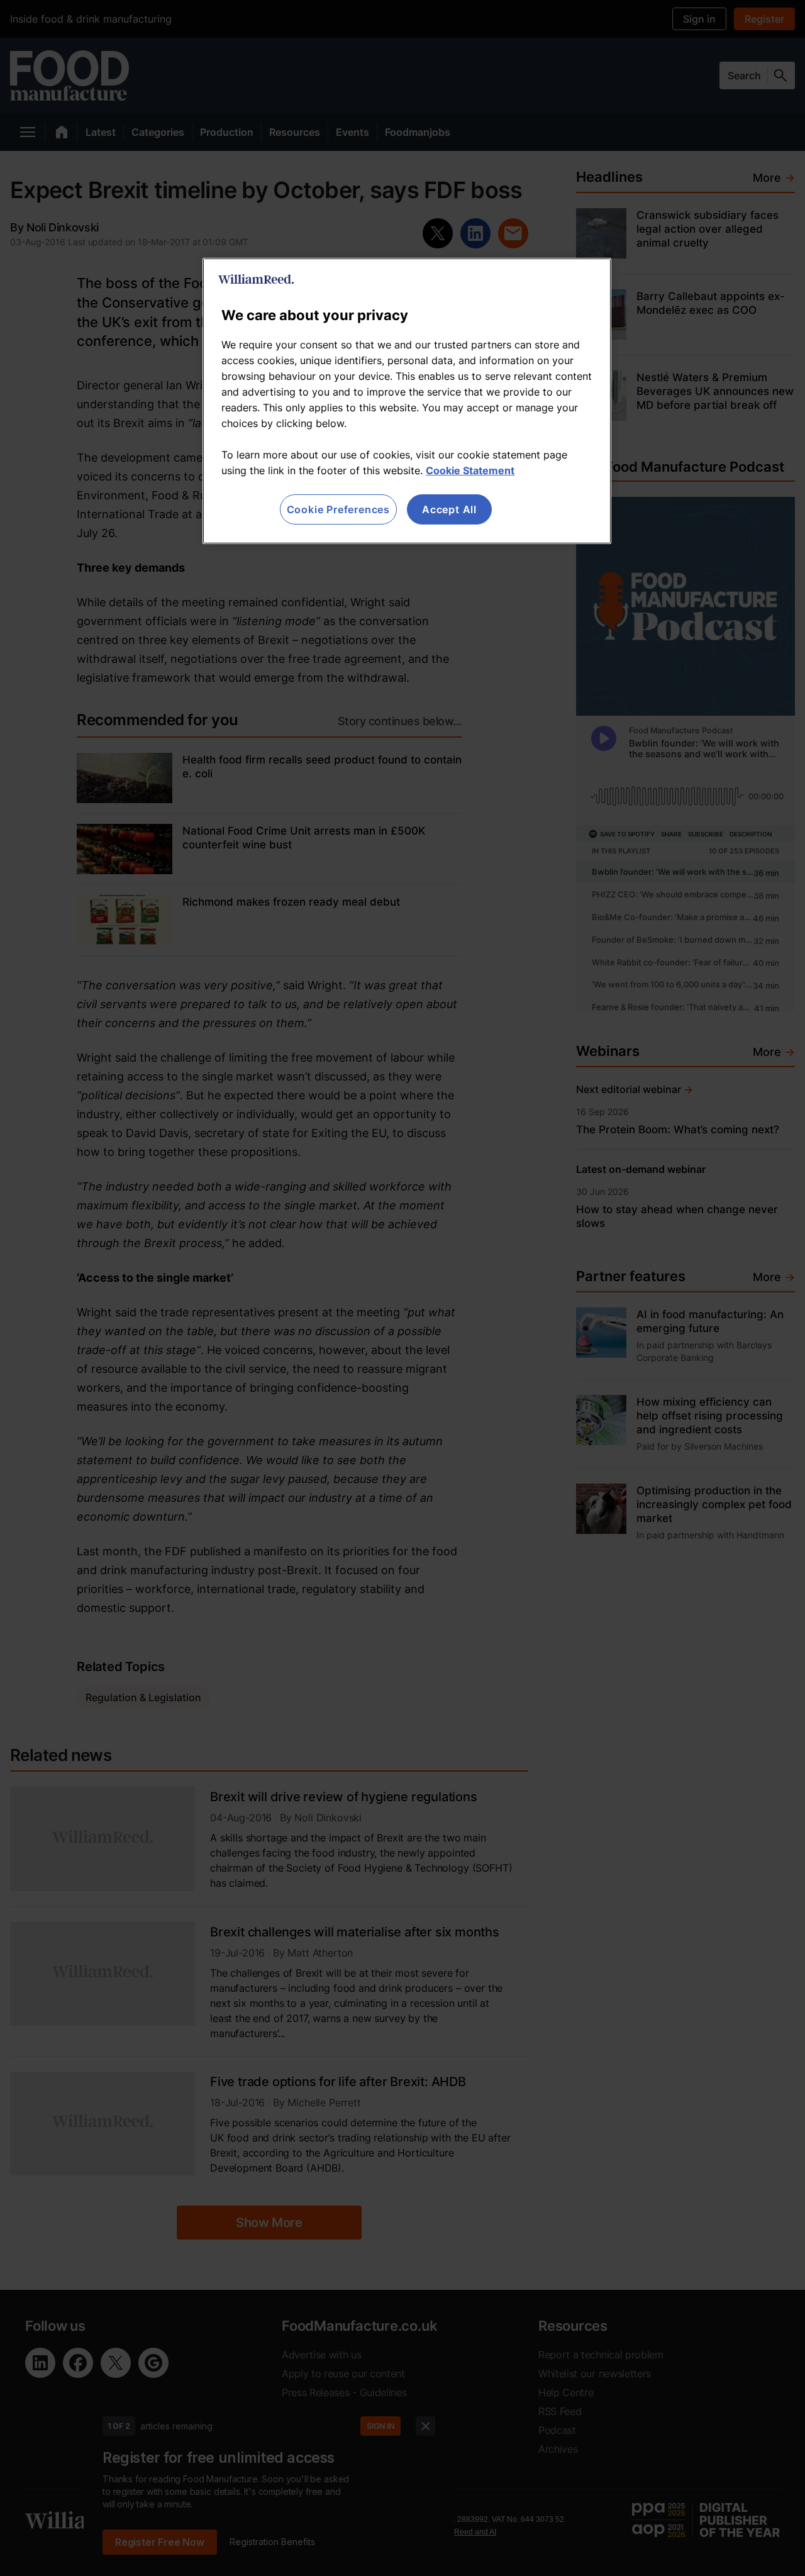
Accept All (449, 509)
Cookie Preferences (338, 509)
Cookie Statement (470, 470)
